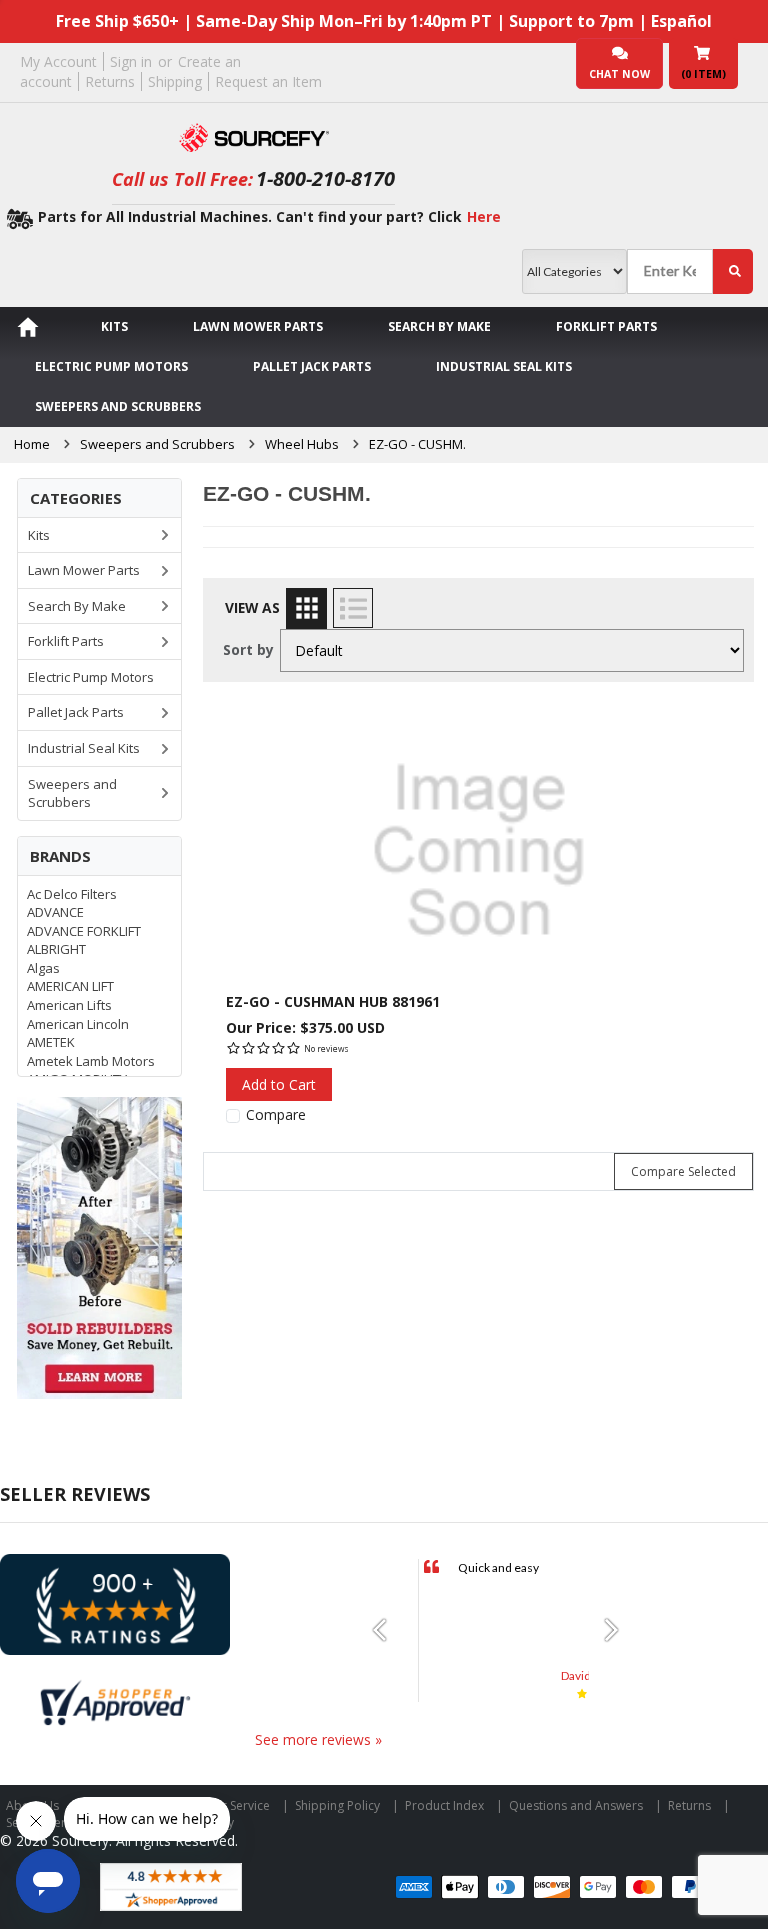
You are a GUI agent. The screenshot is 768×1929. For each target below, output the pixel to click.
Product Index (444, 1805)
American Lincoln (78, 1024)
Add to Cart (279, 1084)
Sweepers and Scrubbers (118, 406)
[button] (386, 1630)
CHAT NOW (619, 74)
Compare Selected (683, 1171)
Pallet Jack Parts (312, 366)
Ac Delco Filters (72, 894)
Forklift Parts (606, 326)
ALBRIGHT (56, 949)
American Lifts (69, 1005)
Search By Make (439, 326)
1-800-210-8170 (325, 178)
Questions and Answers (576, 1805)
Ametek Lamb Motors (91, 1061)
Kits (114, 326)
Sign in (131, 61)
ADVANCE (55, 912)
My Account (58, 61)
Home (32, 444)
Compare (276, 1115)
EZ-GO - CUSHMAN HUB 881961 (333, 1001)
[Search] (733, 271)
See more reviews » (318, 1739)
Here (484, 216)
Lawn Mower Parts (258, 326)
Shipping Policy (337, 1805)
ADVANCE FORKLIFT (84, 931)
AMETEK (51, 1042)
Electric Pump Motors (111, 366)
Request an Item (268, 81)
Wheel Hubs (302, 444)
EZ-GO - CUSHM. (417, 444)
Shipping (175, 81)
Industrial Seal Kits (504, 366)
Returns (110, 81)
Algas (43, 968)
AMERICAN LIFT (70, 986)
